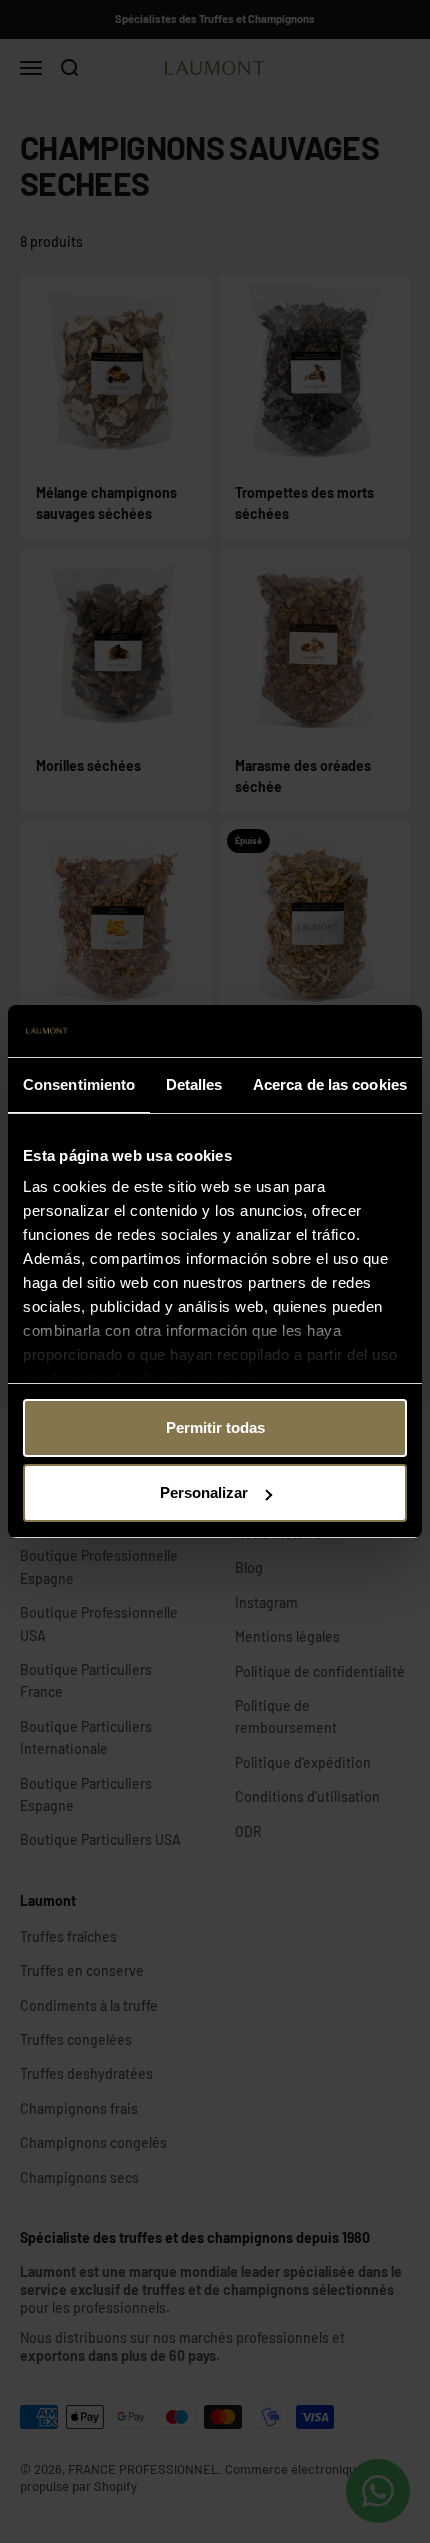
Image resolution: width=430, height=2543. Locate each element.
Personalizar (204, 1492)
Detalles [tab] (194, 1084)
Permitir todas (215, 1427)
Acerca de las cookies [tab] (330, 1084)
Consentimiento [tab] (79, 1084)
